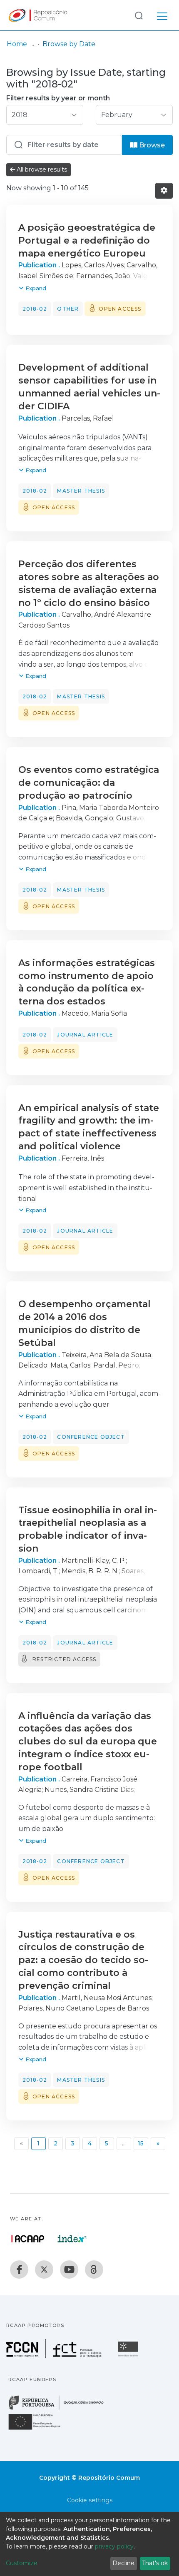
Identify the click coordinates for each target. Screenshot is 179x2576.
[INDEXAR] (72, 2239)
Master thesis (81, 491)
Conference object (91, 1437)
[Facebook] (19, 2270)
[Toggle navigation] (162, 15)
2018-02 (35, 309)
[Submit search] (139, 15)
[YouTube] (69, 2270)
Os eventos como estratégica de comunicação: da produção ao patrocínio (89, 783)
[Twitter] (44, 2270)
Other (68, 309)
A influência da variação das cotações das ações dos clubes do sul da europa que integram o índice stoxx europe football (88, 1741)
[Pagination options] (164, 191)
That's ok (155, 2563)
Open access (120, 309)
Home (17, 44)
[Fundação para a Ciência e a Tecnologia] (55, 2356)
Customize (22, 2563)
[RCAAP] (94, 2270)
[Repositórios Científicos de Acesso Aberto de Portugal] (28, 2239)
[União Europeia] (39, 2429)
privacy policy (114, 2546)
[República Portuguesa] (60, 2409)
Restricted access (64, 1659)
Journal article (85, 1035)
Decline (123, 2563)
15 (141, 2143)
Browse (151, 145)
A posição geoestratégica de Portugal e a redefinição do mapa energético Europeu (87, 240)
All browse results (41, 169)
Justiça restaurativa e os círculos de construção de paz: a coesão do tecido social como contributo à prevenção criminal (83, 1960)
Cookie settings (90, 2500)
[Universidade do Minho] (129, 2356)
